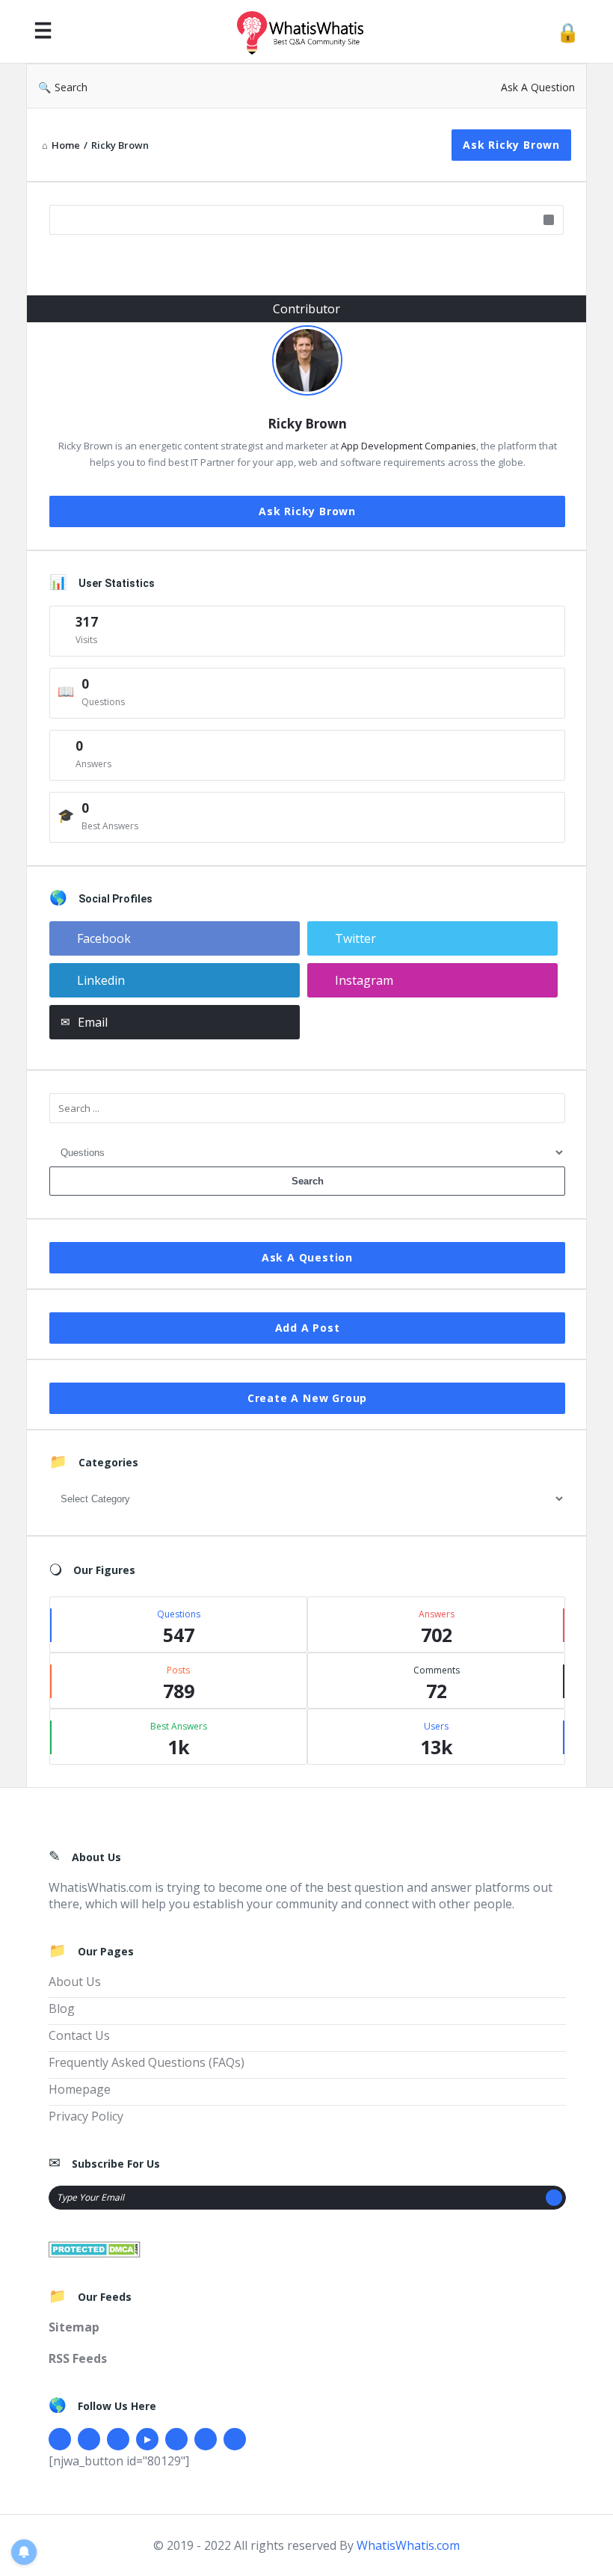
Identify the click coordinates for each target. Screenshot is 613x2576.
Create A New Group (307, 1398)
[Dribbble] (118, 2439)
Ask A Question (538, 87)
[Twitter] (89, 2439)
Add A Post (308, 1328)
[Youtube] (147, 2439)
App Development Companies (409, 446)
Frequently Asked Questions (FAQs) (147, 2062)
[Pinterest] (206, 2439)
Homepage (80, 2089)
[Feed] (235, 2439)
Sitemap (74, 2327)
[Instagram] (176, 2439)
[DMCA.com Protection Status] (95, 2248)
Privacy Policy (86, 2116)
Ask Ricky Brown (511, 145)
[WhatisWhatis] (308, 32)
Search (71, 87)
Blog (62, 2008)
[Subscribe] (554, 2198)
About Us (75, 1982)
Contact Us (79, 2035)
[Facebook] (60, 2439)
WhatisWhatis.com (408, 2545)
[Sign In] (568, 32)
